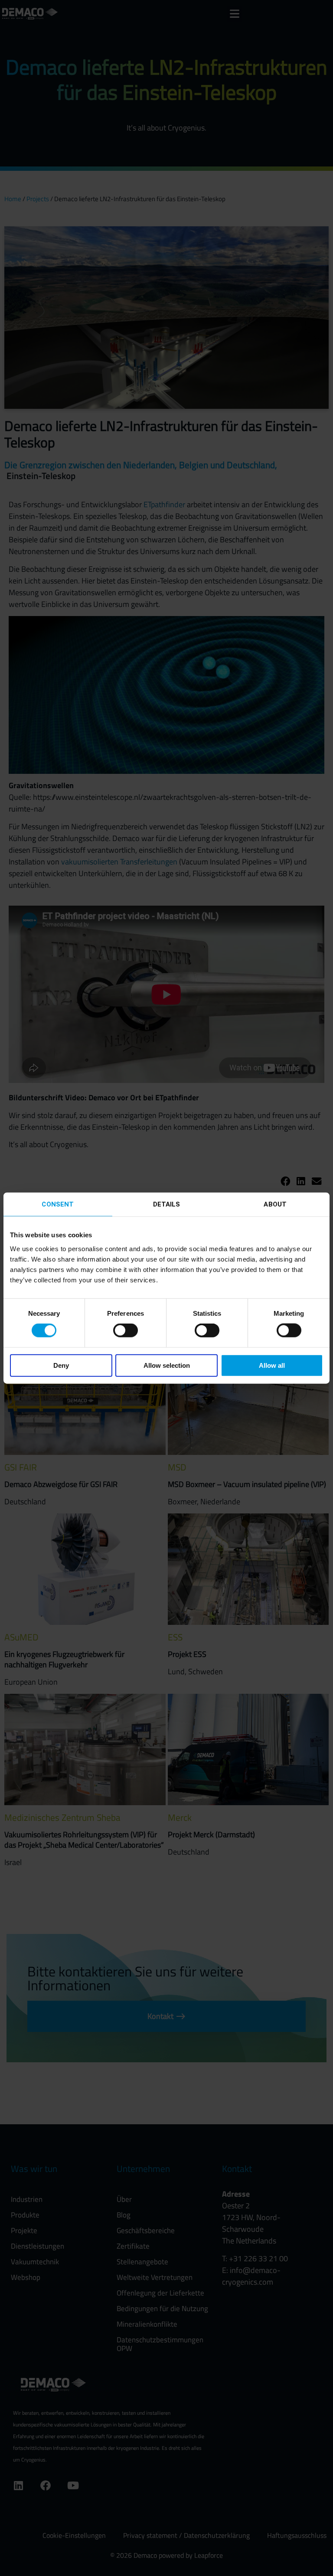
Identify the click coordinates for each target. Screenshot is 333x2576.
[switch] (126, 1330)
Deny (61, 1365)
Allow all (272, 1365)
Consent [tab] (58, 1204)
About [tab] (275, 1204)
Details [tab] (167, 1204)
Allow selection (167, 1365)
